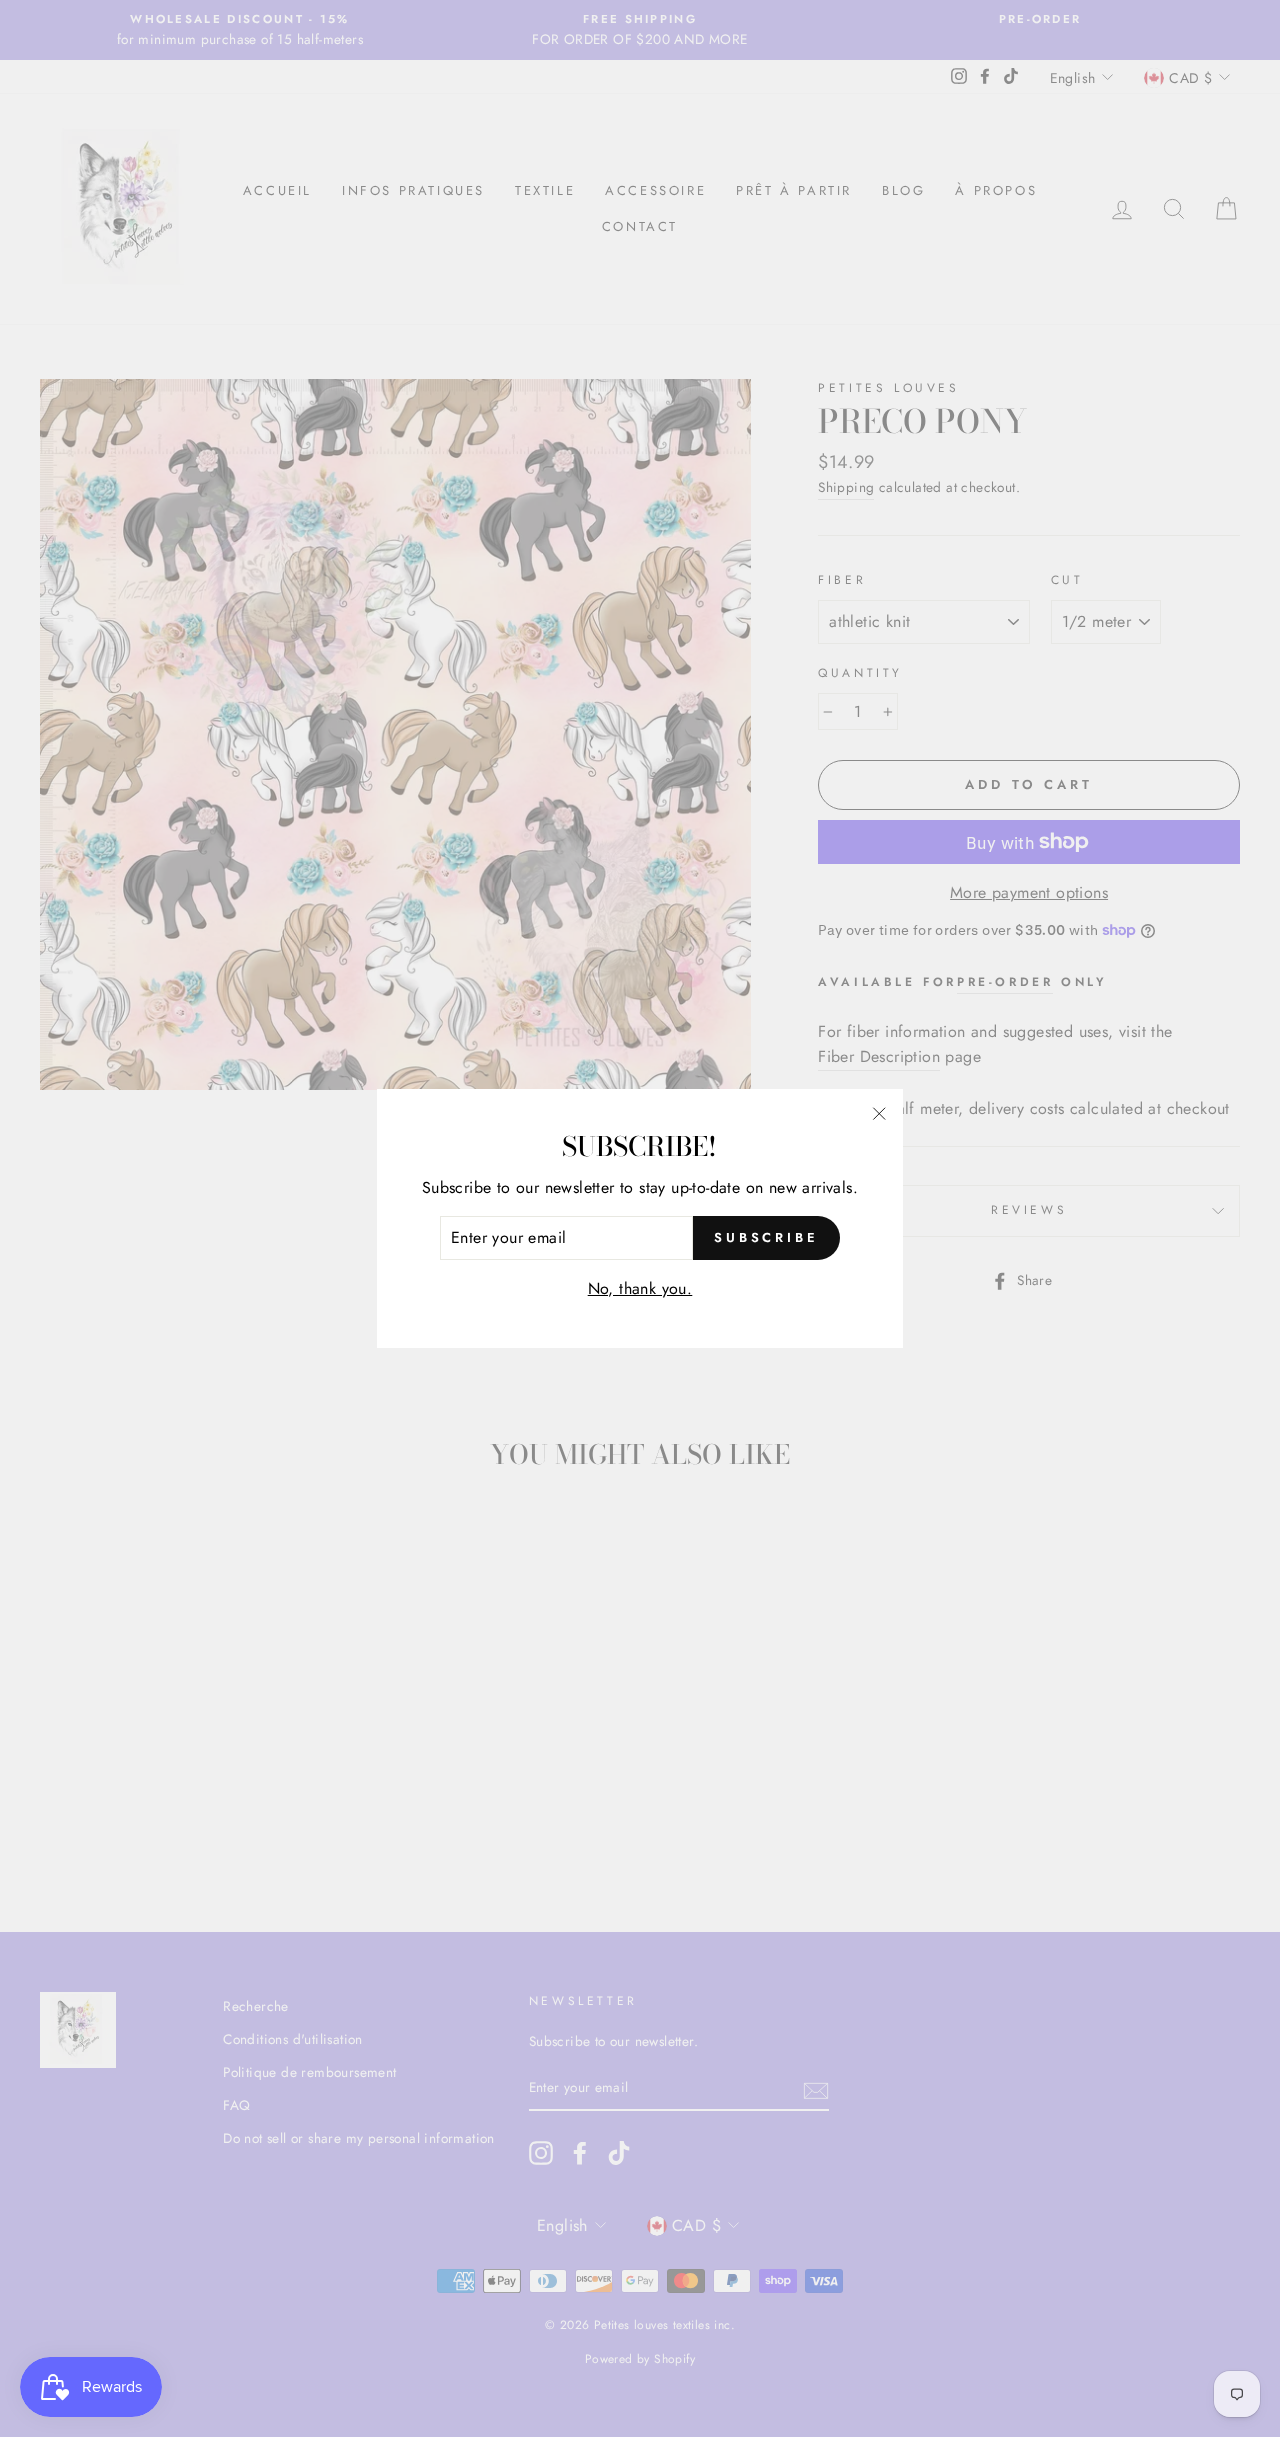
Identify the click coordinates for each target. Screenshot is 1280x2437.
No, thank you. (640, 1288)
